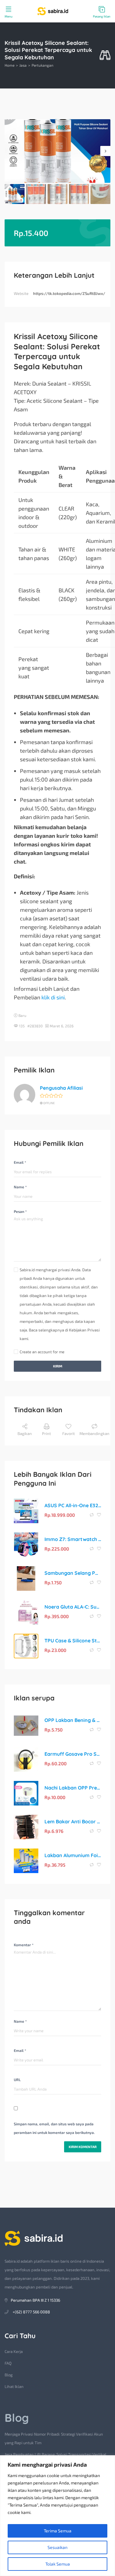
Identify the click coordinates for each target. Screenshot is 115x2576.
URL (17, 2080)
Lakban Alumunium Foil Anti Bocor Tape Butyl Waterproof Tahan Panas (73, 1855)
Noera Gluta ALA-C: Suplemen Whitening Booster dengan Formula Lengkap (73, 1607)
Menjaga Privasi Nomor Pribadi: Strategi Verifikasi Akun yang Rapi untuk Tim (54, 2438)
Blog (9, 2375)
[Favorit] (99, 1515)
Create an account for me (42, 1352)
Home (10, 65)
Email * (20, 1162)
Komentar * (24, 1945)
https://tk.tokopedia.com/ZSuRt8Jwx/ (69, 293)
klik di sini (53, 997)
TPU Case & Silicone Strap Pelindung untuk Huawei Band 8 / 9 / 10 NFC (73, 1641)
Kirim (58, 1366)
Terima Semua (58, 2531)
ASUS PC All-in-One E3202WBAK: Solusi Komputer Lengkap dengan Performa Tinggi (73, 1505)
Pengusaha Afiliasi (61, 1088)
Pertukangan (42, 65)
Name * (20, 1187)
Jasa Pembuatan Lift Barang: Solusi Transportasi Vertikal (56, 2454)
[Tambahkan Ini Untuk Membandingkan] (92, 1515)
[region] (57, 2516)
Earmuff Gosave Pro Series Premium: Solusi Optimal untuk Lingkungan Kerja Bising (73, 1754)
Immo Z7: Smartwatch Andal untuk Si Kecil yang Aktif (73, 1539)
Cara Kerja (14, 2351)
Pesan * (20, 1211)
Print (46, 1433)
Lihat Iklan (14, 2386)
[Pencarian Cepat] (105, 55)
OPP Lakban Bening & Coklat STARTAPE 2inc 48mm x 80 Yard (73, 1720)
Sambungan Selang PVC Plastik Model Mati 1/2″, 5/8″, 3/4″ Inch (73, 1573)
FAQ (8, 2363)
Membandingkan (94, 1433)
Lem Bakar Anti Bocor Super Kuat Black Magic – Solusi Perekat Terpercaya (73, 1821)
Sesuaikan (57, 2547)
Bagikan (25, 1433)
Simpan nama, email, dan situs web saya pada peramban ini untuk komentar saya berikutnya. (54, 2128)
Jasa (23, 65)
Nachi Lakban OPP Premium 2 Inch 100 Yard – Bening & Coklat (73, 1788)
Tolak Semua (58, 2564)
